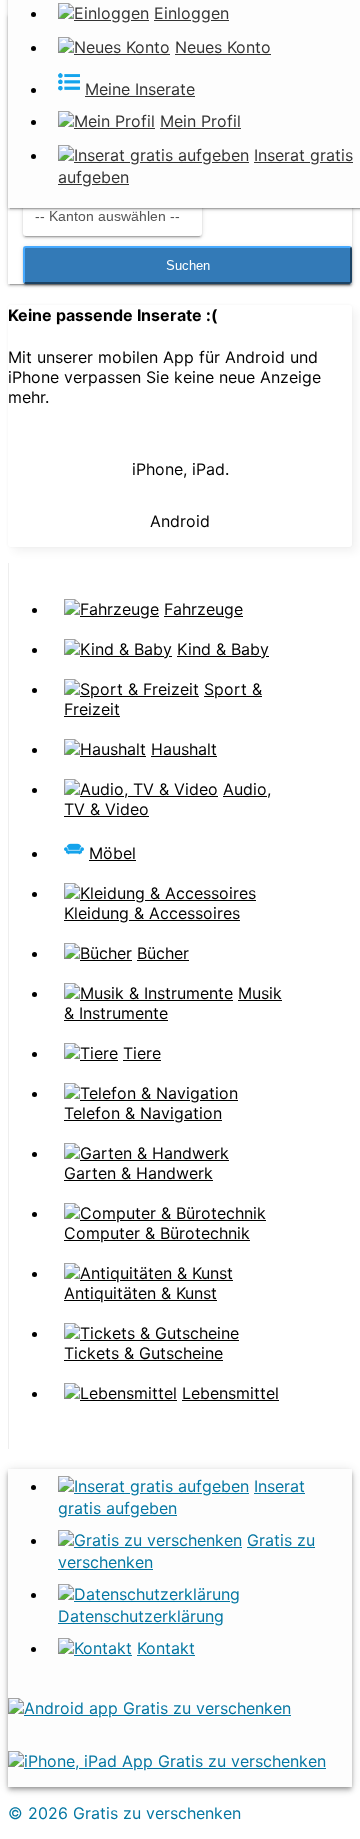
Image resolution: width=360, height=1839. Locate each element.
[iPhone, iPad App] (167, 1761)
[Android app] (149, 1708)
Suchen (188, 265)
